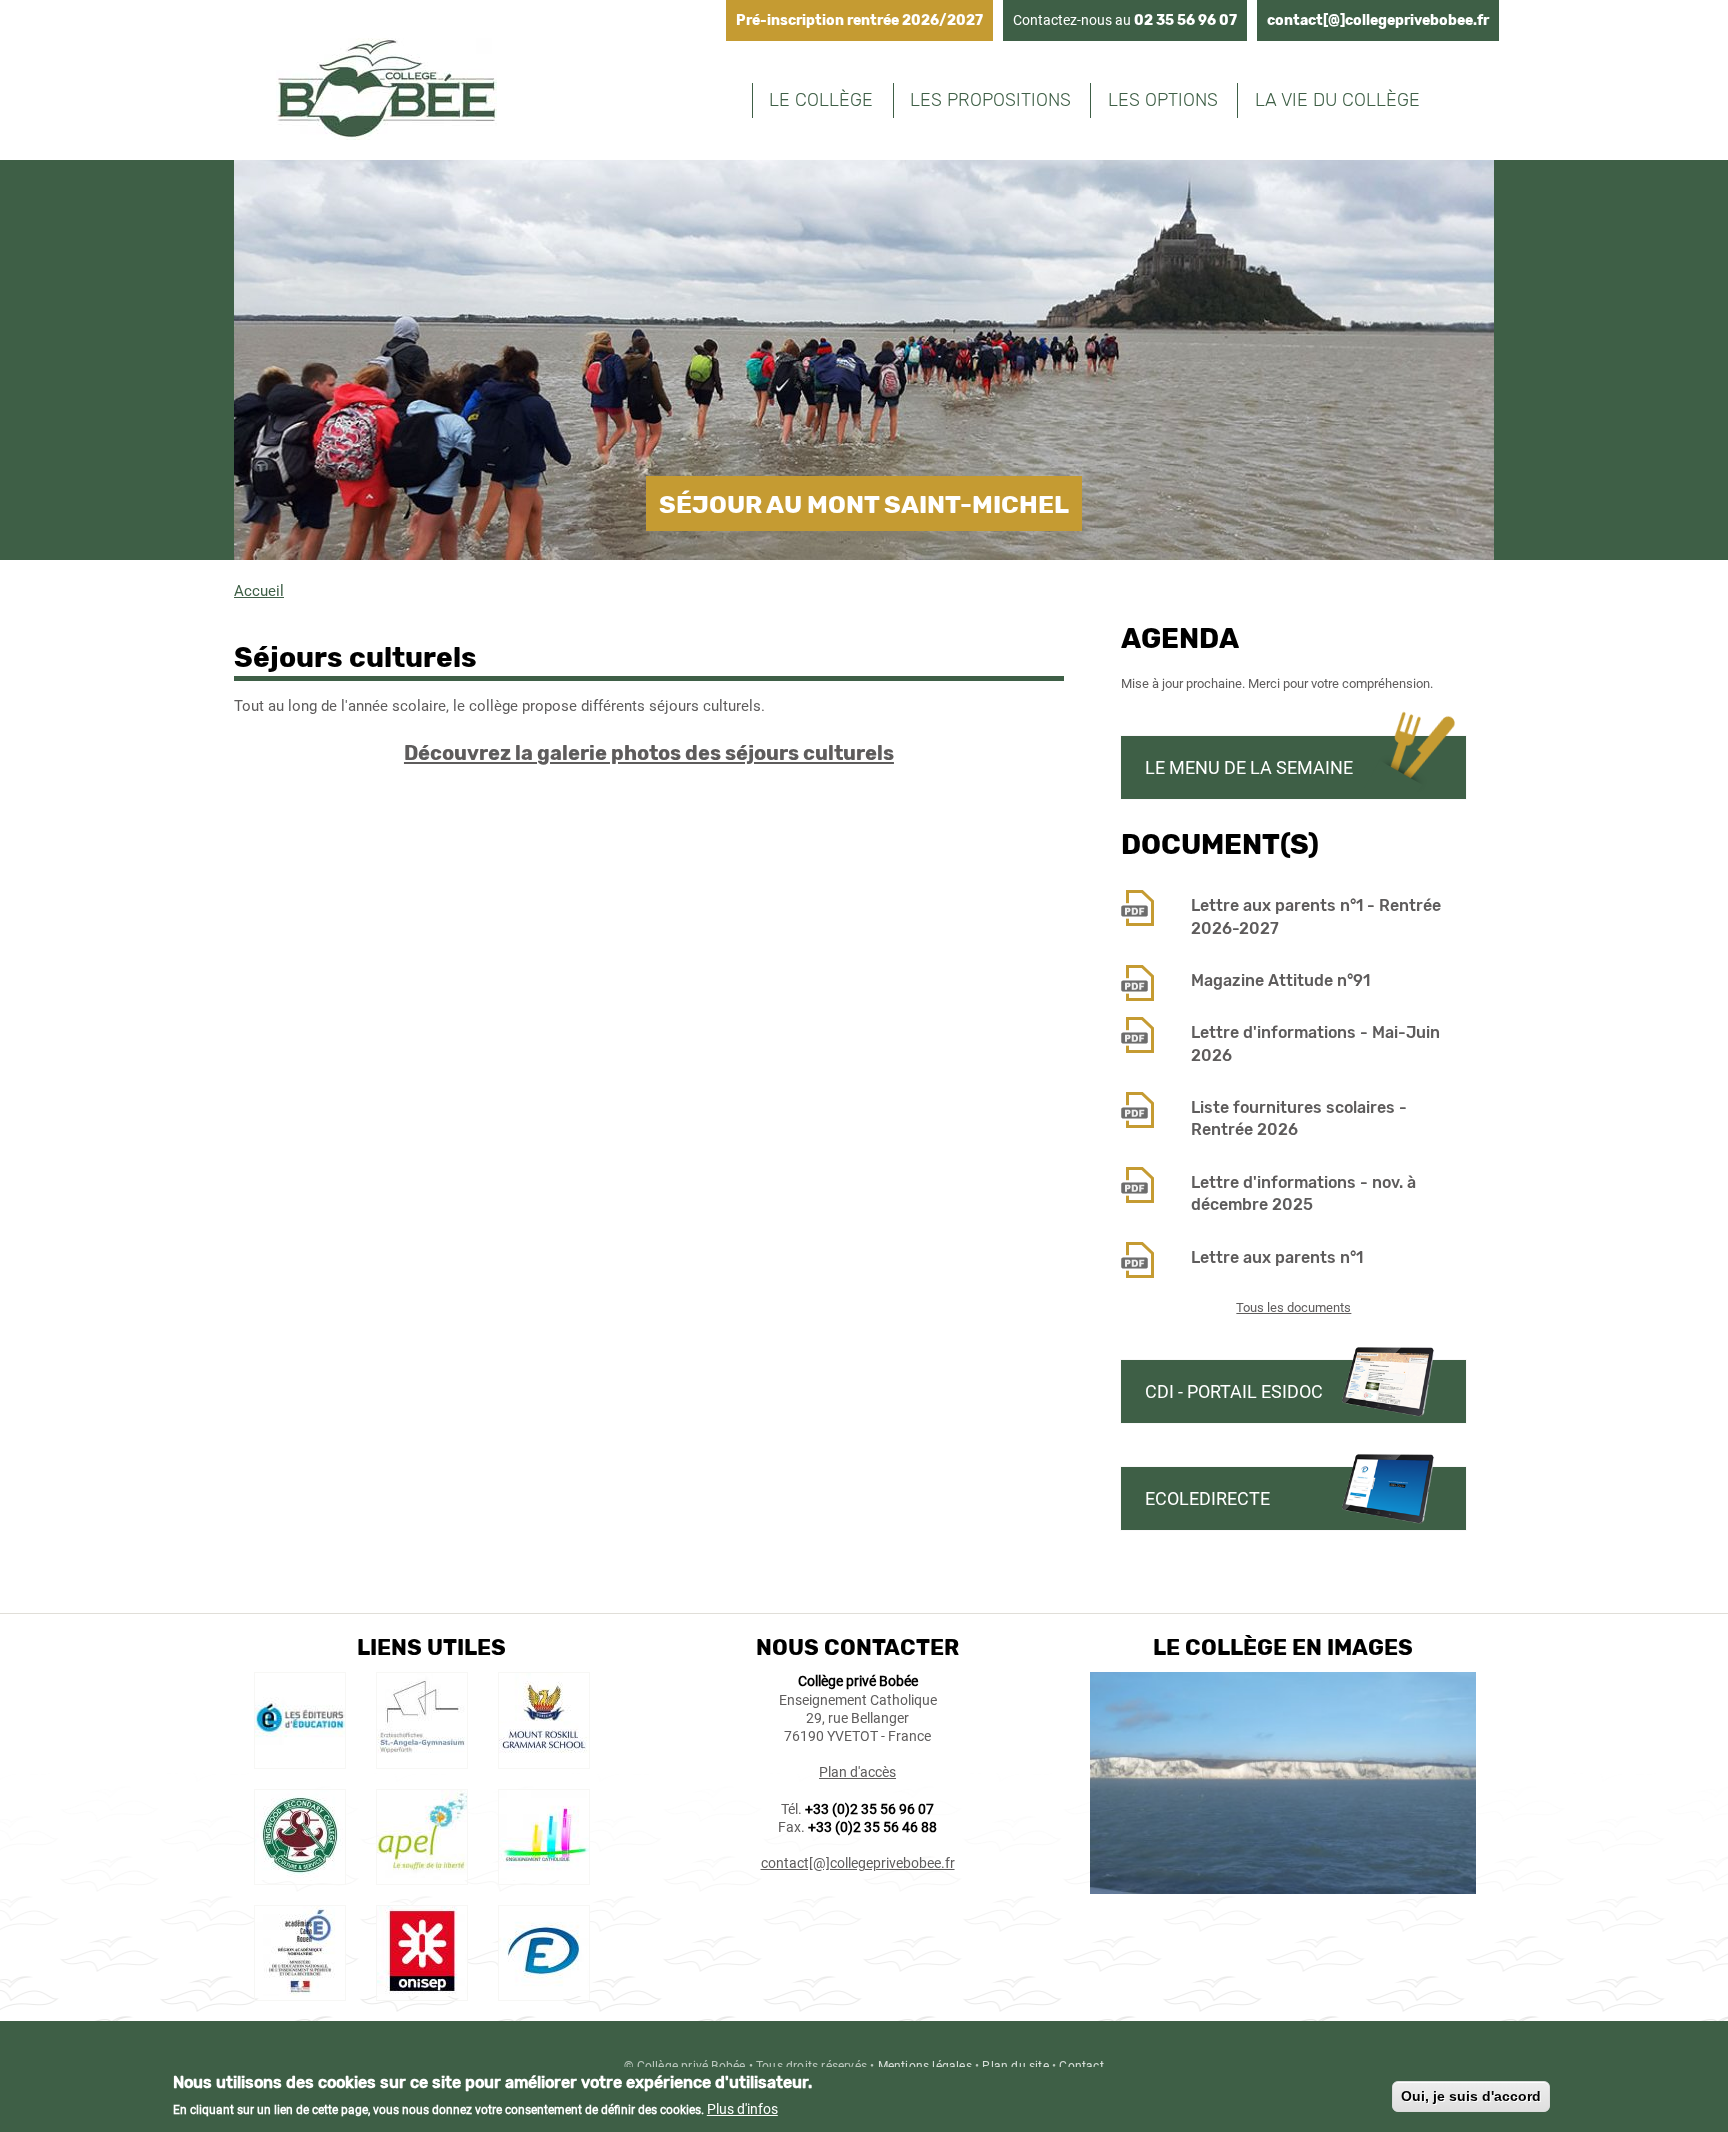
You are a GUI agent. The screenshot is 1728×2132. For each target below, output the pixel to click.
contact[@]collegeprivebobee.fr (1378, 20)
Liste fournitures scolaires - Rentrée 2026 (1299, 1118)
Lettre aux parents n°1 (1277, 1257)
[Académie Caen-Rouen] (300, 1991)
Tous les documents (1293, 1307)
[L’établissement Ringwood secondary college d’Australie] (300, 1875)
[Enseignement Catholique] (544, 1875)
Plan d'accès (857, 1772)
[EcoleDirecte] (544, 1991)
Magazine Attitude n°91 (1280, 980)
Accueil (259, 591)
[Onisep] (422, 1991)
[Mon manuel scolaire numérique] (300, 1758)
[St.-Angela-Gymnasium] (422, 1758)
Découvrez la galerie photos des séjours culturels (649, 753)
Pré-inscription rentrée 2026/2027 (859, 20)
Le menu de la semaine (1249, 767)
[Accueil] (386, 92)
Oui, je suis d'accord (1471, 2096)
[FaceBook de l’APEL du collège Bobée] (422, 1875)
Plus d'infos (742, 2109)
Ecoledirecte (1207, 1498)
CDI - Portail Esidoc (1234, 1391)
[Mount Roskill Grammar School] (544, 1758)
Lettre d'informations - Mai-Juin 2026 (1315, 1043)
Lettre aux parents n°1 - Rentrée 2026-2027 (1316, 916)
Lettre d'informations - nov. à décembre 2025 (1303, 1193)
